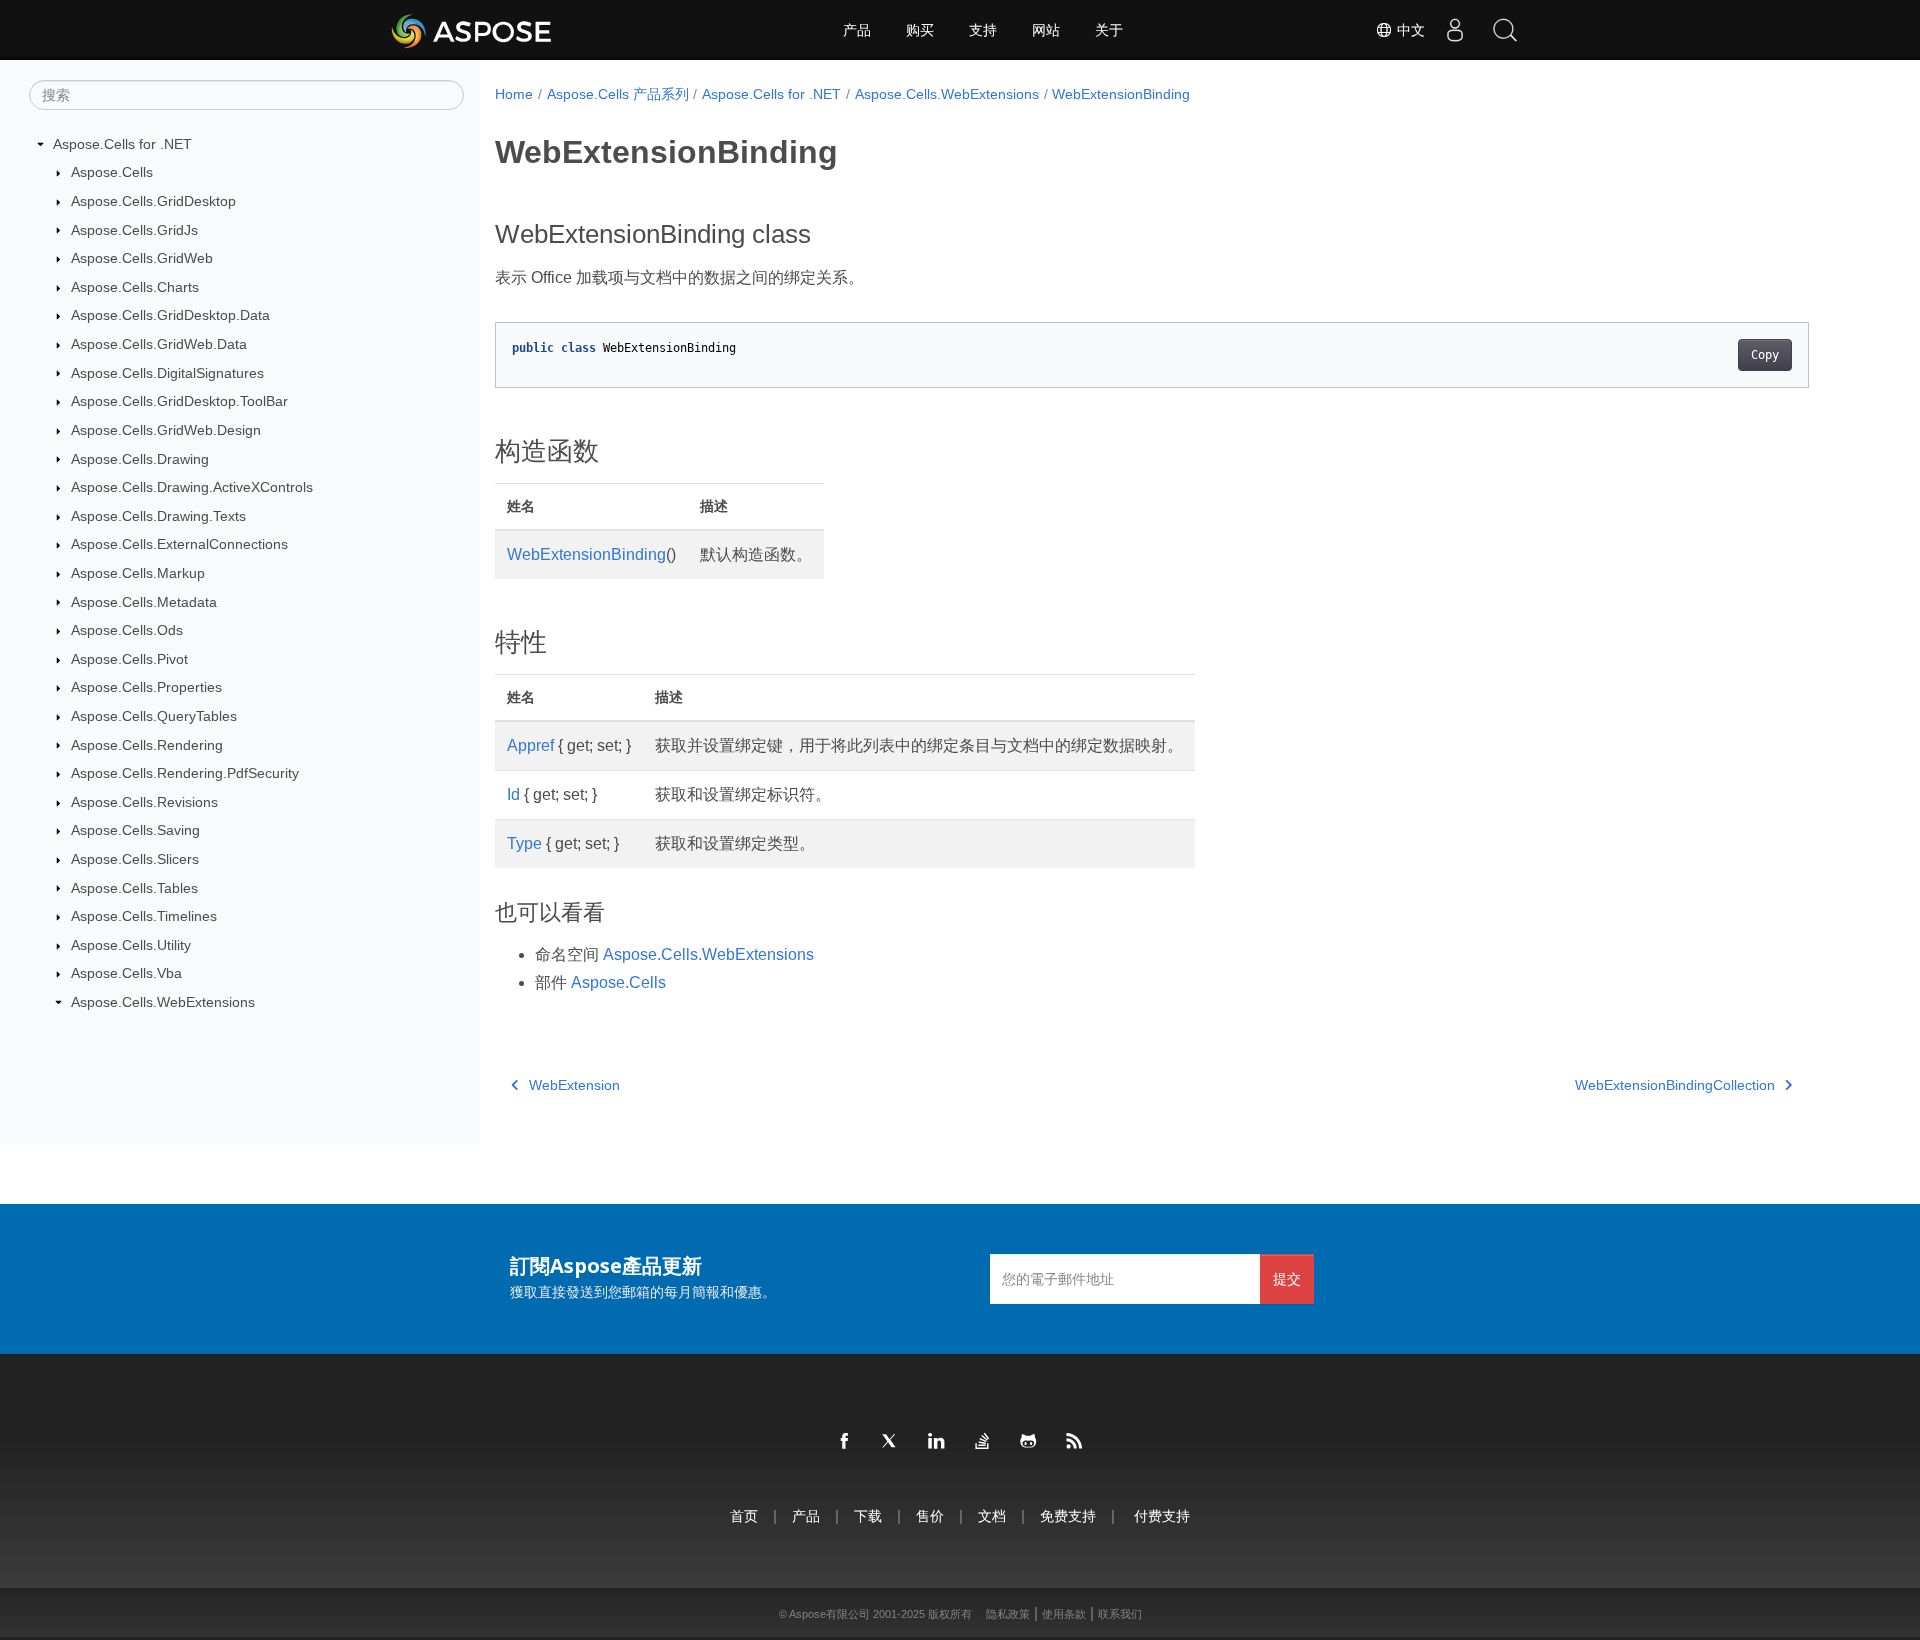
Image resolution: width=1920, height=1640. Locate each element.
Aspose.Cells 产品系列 (618, 94)
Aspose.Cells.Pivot (129, 659)
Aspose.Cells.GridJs (134, 230)
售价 (930, 1515)
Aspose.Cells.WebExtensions (163, 1002)
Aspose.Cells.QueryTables (154, 716)
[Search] (1505, 30)
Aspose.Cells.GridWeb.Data (159, 344)
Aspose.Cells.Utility (131, 945)
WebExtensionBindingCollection (1675, 1085)
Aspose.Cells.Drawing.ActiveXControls (192, 487)
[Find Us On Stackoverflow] (983, 1442)
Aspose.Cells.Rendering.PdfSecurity (185, 773)
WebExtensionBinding (1121, 94)
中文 (1409, 30)
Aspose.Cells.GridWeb (142, 258)
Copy (1765, 355)
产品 (857, 30)
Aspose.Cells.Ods (127, 630)
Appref (530, 745)
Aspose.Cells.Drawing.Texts (158, 516)
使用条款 (1064, 1614)
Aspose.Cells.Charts (135, 287)
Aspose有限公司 (829, 1614)
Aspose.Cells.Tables (134, 888)
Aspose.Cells (112, 172)
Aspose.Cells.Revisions (144, 802)
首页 (744, 1515)
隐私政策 (1008, 1614)
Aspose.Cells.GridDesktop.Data (170, 315)
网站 (1046, 30)
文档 (992, 1515)
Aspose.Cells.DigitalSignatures (167, 373)
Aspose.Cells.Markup (138, 573)
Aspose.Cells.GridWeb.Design (166, 430)
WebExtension (574, 1085)
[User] (1455, 30)
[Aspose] (472, 30)
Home (514, 94)
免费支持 (1068, 1515)
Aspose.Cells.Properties (146, 687)
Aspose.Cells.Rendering (147, 745)
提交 (1287, 1278)
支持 (983, 30)
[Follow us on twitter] (891, 1442)
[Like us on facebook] (845, 1442)
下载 (868, 1515)
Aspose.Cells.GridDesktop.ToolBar (179, 401)
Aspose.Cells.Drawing (140, 459)
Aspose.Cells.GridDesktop (153, 201)
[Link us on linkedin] (937, 1442)
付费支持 (1162, 1515)
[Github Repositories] (1029, 1442)
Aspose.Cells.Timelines (144, 916)
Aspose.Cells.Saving (135, 830)
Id (513, 794)
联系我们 (1120, 1614)
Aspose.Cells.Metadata (144, 602)
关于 (1109, 30)
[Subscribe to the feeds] (1075, 1442)
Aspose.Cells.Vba (126, 973)
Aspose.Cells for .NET (122, 144)
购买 (920, 30)
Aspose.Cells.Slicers (135, 859)
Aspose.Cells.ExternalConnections (179, 544)
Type (524, 843)
